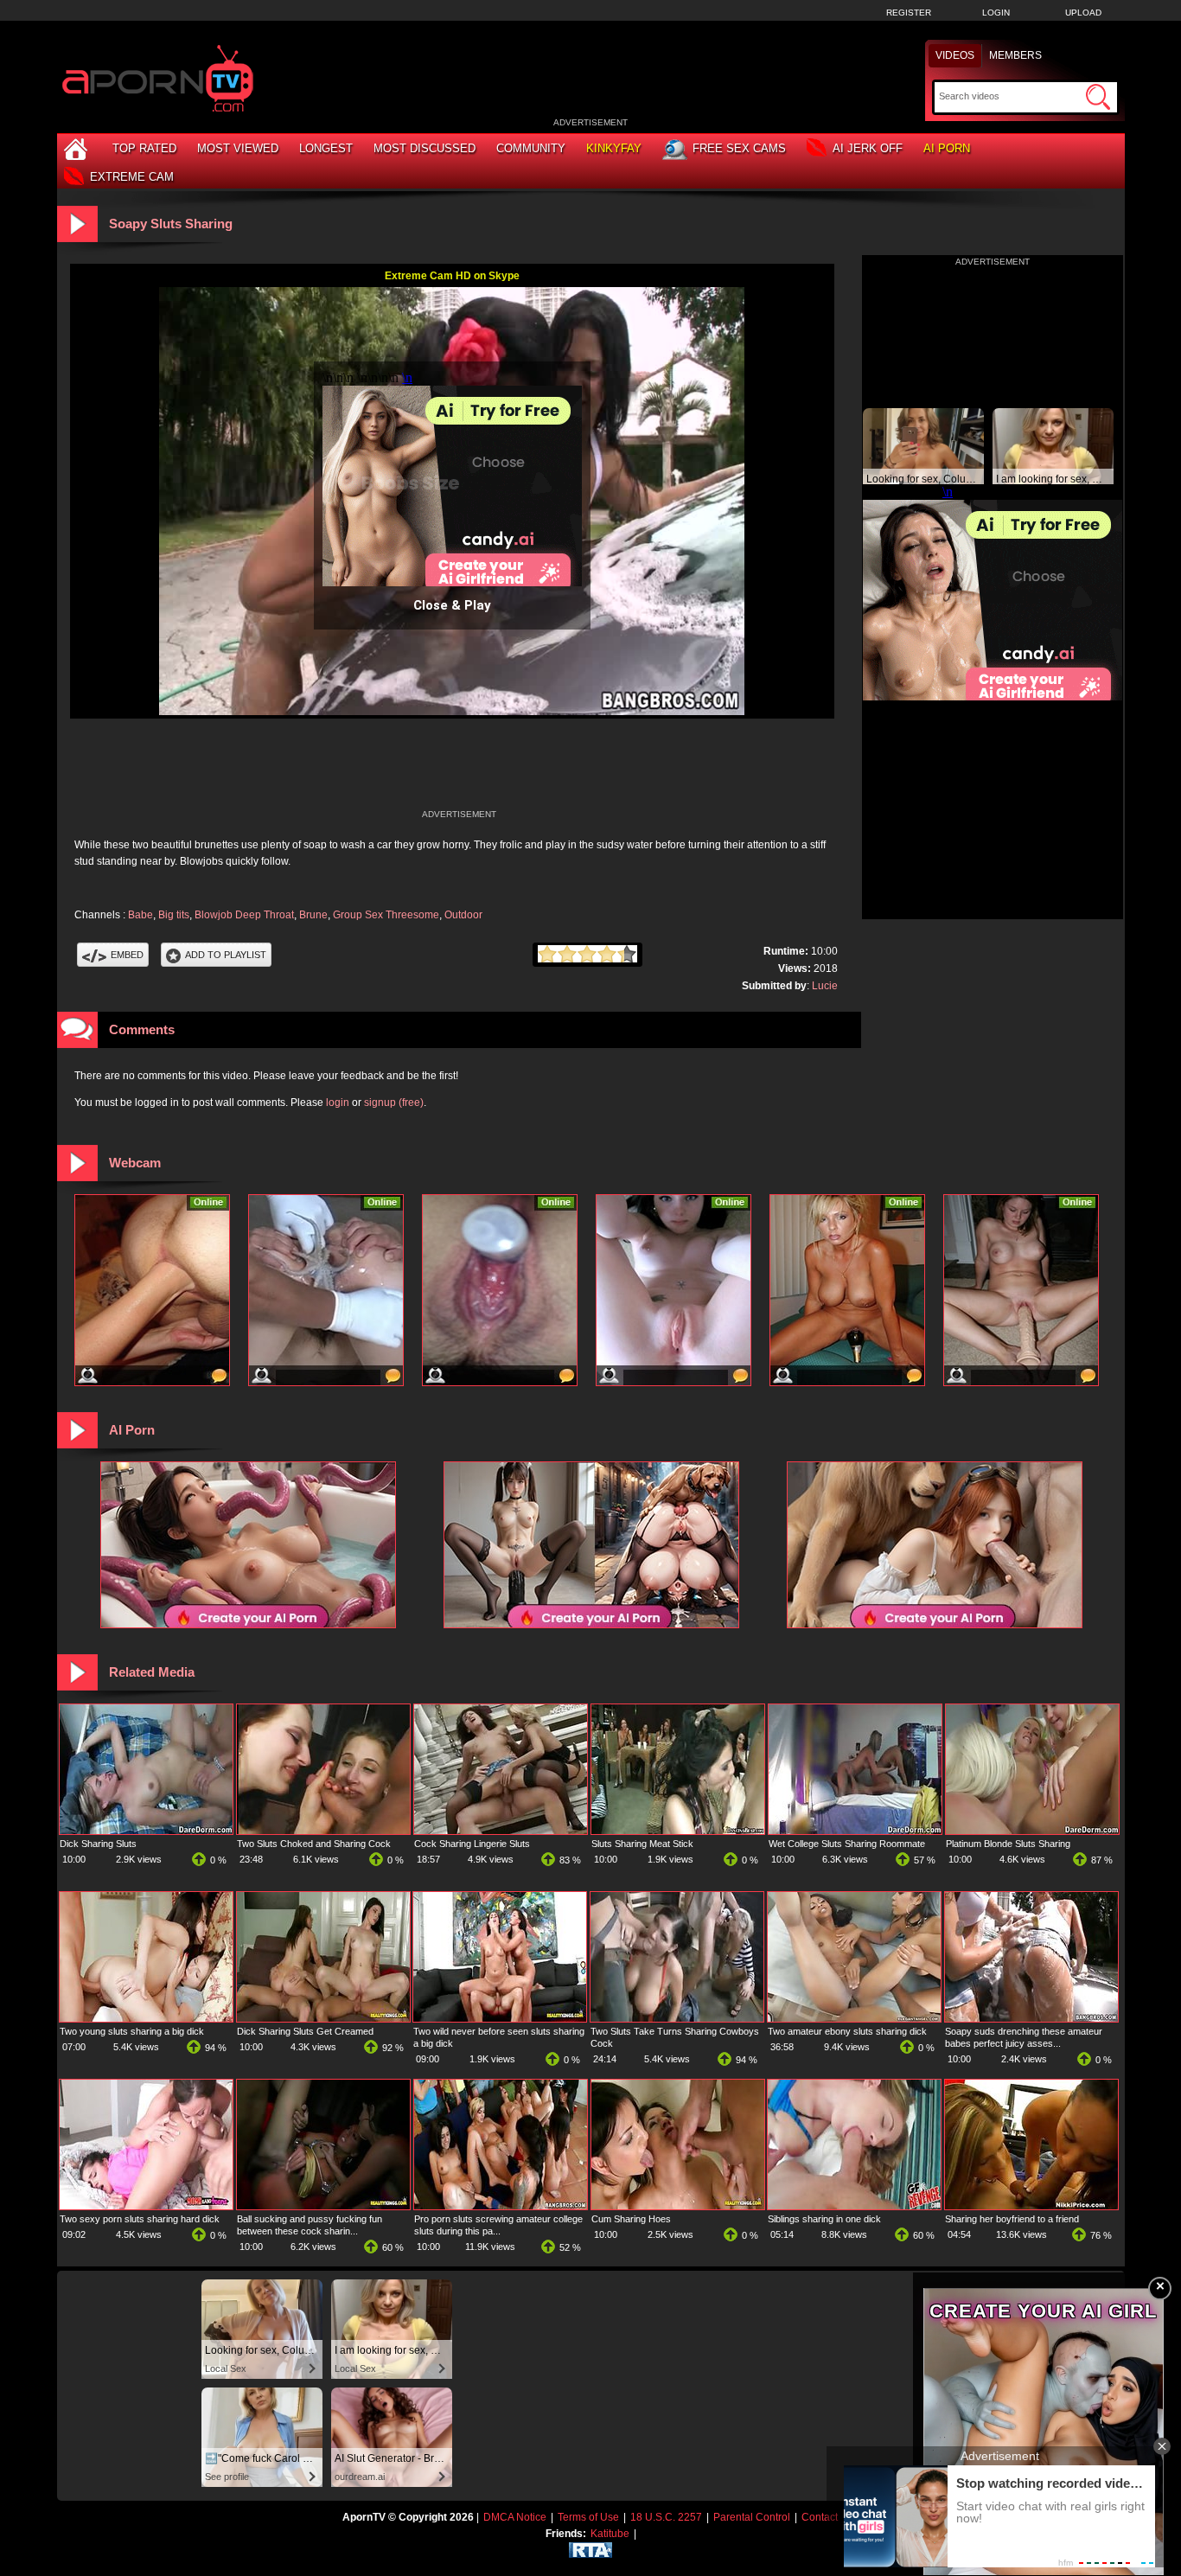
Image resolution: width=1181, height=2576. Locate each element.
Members (1015, 55)
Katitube (610, 2534)
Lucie (825, 986)
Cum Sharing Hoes (631, 2219)
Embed (127, 955)
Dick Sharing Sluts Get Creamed (305, 2031)
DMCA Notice (515, 2517)
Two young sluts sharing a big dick (132, 2031)
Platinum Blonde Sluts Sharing (1008, 1844)
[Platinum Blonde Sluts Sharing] (1032, 1831)
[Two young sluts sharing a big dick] (146, 2018)
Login (996, 13)
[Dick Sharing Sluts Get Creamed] (323, 2018)
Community (531, 148)
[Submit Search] (1098, 97)
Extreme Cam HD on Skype (452, 276)
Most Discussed (425, 148)
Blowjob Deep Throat (244, 915)
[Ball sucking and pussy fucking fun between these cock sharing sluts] (323, 2206)
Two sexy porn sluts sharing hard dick (140, 2219)
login (338, 1103)
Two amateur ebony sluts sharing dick (847, 2031)
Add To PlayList (226, 955)
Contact (820, 2517)
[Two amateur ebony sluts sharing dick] (854, 2018)
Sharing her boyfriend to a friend (1012, 2219)
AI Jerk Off (868, 148)
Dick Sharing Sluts (98, 1844)
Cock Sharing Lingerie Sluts (472, 1844)
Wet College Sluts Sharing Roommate (847, 1844)
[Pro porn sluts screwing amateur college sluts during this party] (501, 2206)
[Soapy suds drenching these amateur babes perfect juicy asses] (1031, 2018)
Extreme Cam (132, 177)
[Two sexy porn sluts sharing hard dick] (146, 2206)
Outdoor (463, 915)
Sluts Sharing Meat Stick (642, 1844)
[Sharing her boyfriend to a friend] (1031, 2206)
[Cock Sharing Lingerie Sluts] (501, 1831)
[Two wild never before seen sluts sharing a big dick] (500, 2018)
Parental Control (752, 2517)
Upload (1083, 13)
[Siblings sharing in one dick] (854, 2206)
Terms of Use (588, 2517)
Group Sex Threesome (386, 915)
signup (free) (394, 1103)
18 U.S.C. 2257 (666, 2517)
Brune (313, 915)
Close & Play (452, 605)
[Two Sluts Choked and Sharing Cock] (323, 1831)
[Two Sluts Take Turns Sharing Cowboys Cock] (677, 2018)
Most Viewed (238, 148)
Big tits (174, 915)
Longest (326, 148)
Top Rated (144, 148)
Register (909, 13)
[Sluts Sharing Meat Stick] (678, 1831)
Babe (140, 915)
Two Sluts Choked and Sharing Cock (314, 1844)
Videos (955, 55)
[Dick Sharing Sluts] (146, 1831)
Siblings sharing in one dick (824, 2219)
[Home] (78, 148)
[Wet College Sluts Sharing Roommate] (855, 1831)
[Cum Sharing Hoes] (678, 2206)
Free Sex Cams (739, 148)
